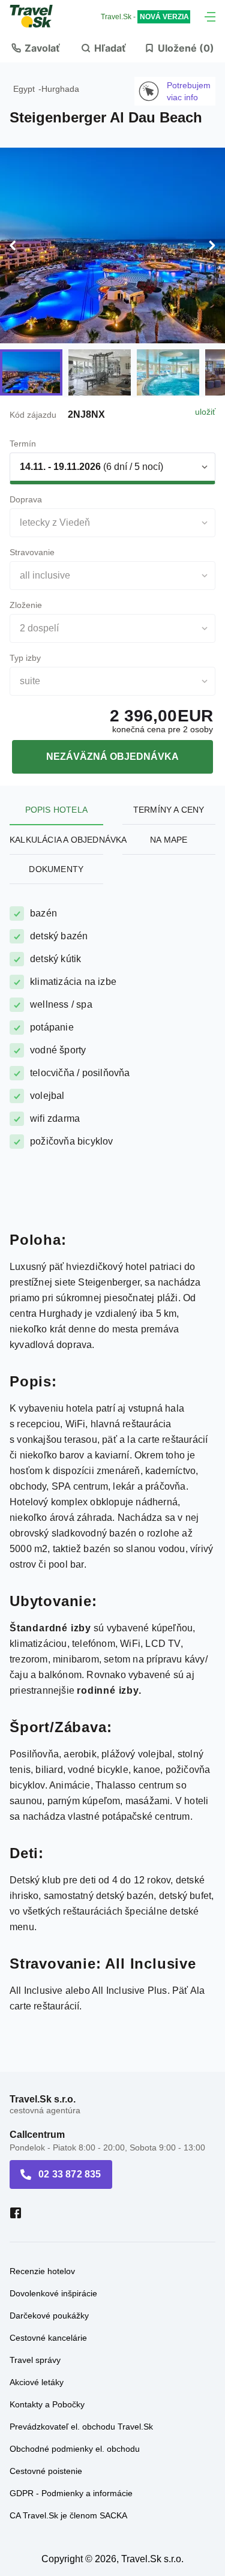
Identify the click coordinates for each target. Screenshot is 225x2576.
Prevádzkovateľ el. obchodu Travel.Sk (81, 2427)
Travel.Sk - (145, 17)
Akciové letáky (37, 2382)
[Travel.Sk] (38, 16)
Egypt (24, 89)
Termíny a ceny (169, 810)
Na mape (169, 840)
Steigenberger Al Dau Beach (106, 117)
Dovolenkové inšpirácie (53, 2293)
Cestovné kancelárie (48, 2338)
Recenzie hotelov (42, 2271)
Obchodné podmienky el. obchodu (75, 2449)
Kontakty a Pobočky (47, 2404)
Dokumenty (56, 869)
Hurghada (60, 89)
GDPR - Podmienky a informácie (71, 2493)
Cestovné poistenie (46, 2471)
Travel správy (35, 2360)
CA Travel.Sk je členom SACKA (68, 2515)
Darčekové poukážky (49, 2316)
